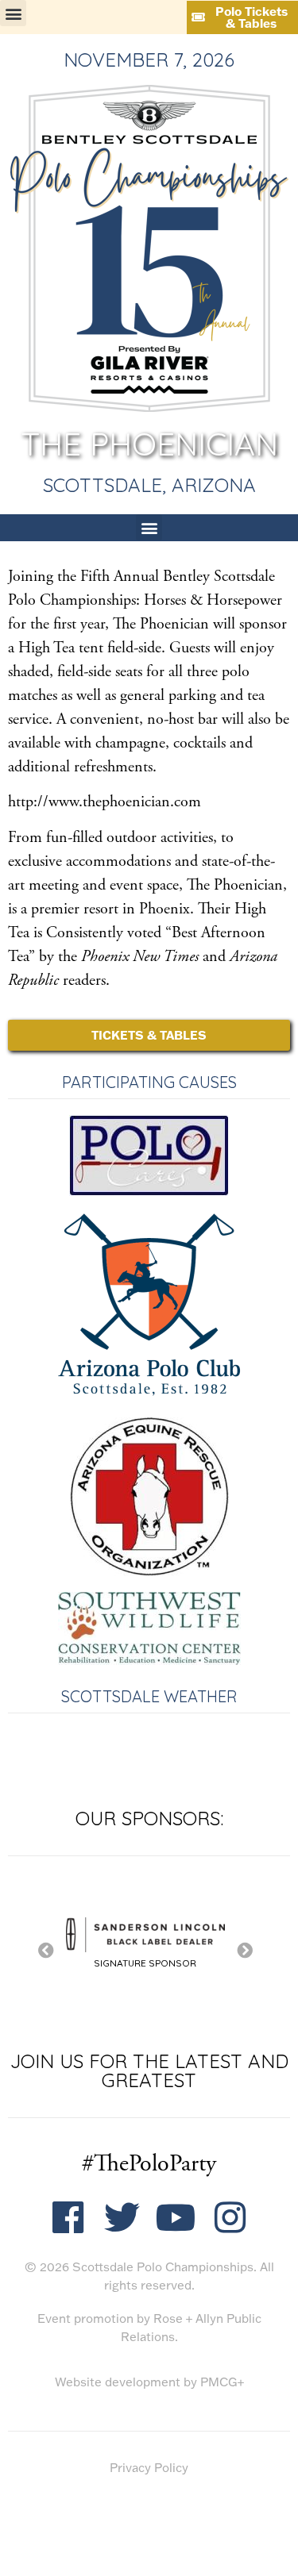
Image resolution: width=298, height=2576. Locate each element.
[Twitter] (122, 2218)
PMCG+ (222, 2382)
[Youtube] (176, 2218)
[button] (13, 13)
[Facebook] (68, 2218)
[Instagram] (230, 2218)
